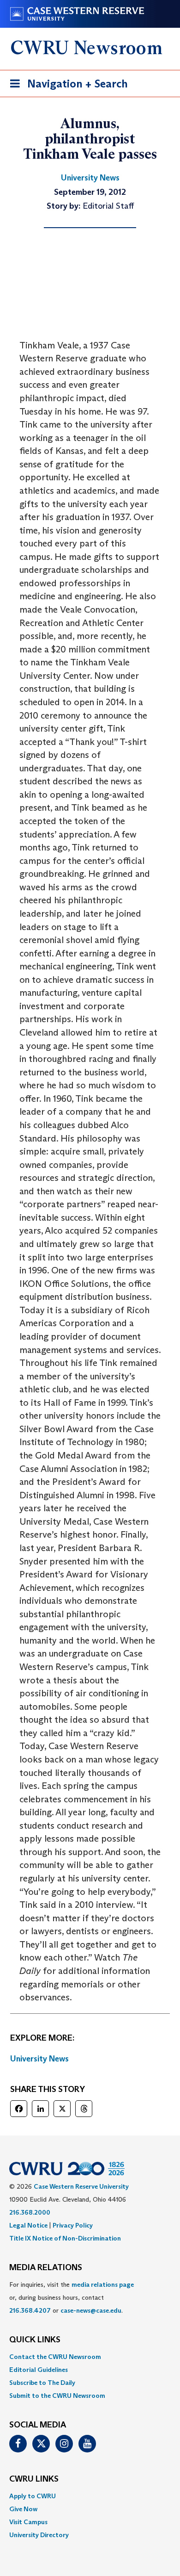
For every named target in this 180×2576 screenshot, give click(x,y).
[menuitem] (90, 2357)
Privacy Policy (73, 2225)
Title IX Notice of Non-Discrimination (65, 2238)
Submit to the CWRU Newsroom (57, 2396)
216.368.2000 (30, 2212)
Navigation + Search (66, 87)
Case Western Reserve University (81, 2186)
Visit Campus (28, 2522)
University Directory (39, 2535)
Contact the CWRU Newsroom (55, 2357)
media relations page (103, 2284)
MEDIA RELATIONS (46, 2268)
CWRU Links (34, 2479)
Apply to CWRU (33, 2496)
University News (39, 2059)
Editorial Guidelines (39, 2370)
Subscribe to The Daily (42, 2383)
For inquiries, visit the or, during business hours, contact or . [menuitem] (72, 2297)
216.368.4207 (30, 2310)
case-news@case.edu (91, 2310)
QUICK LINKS (35, 2340)
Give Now (23, 2509)
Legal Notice (28, 2225)
